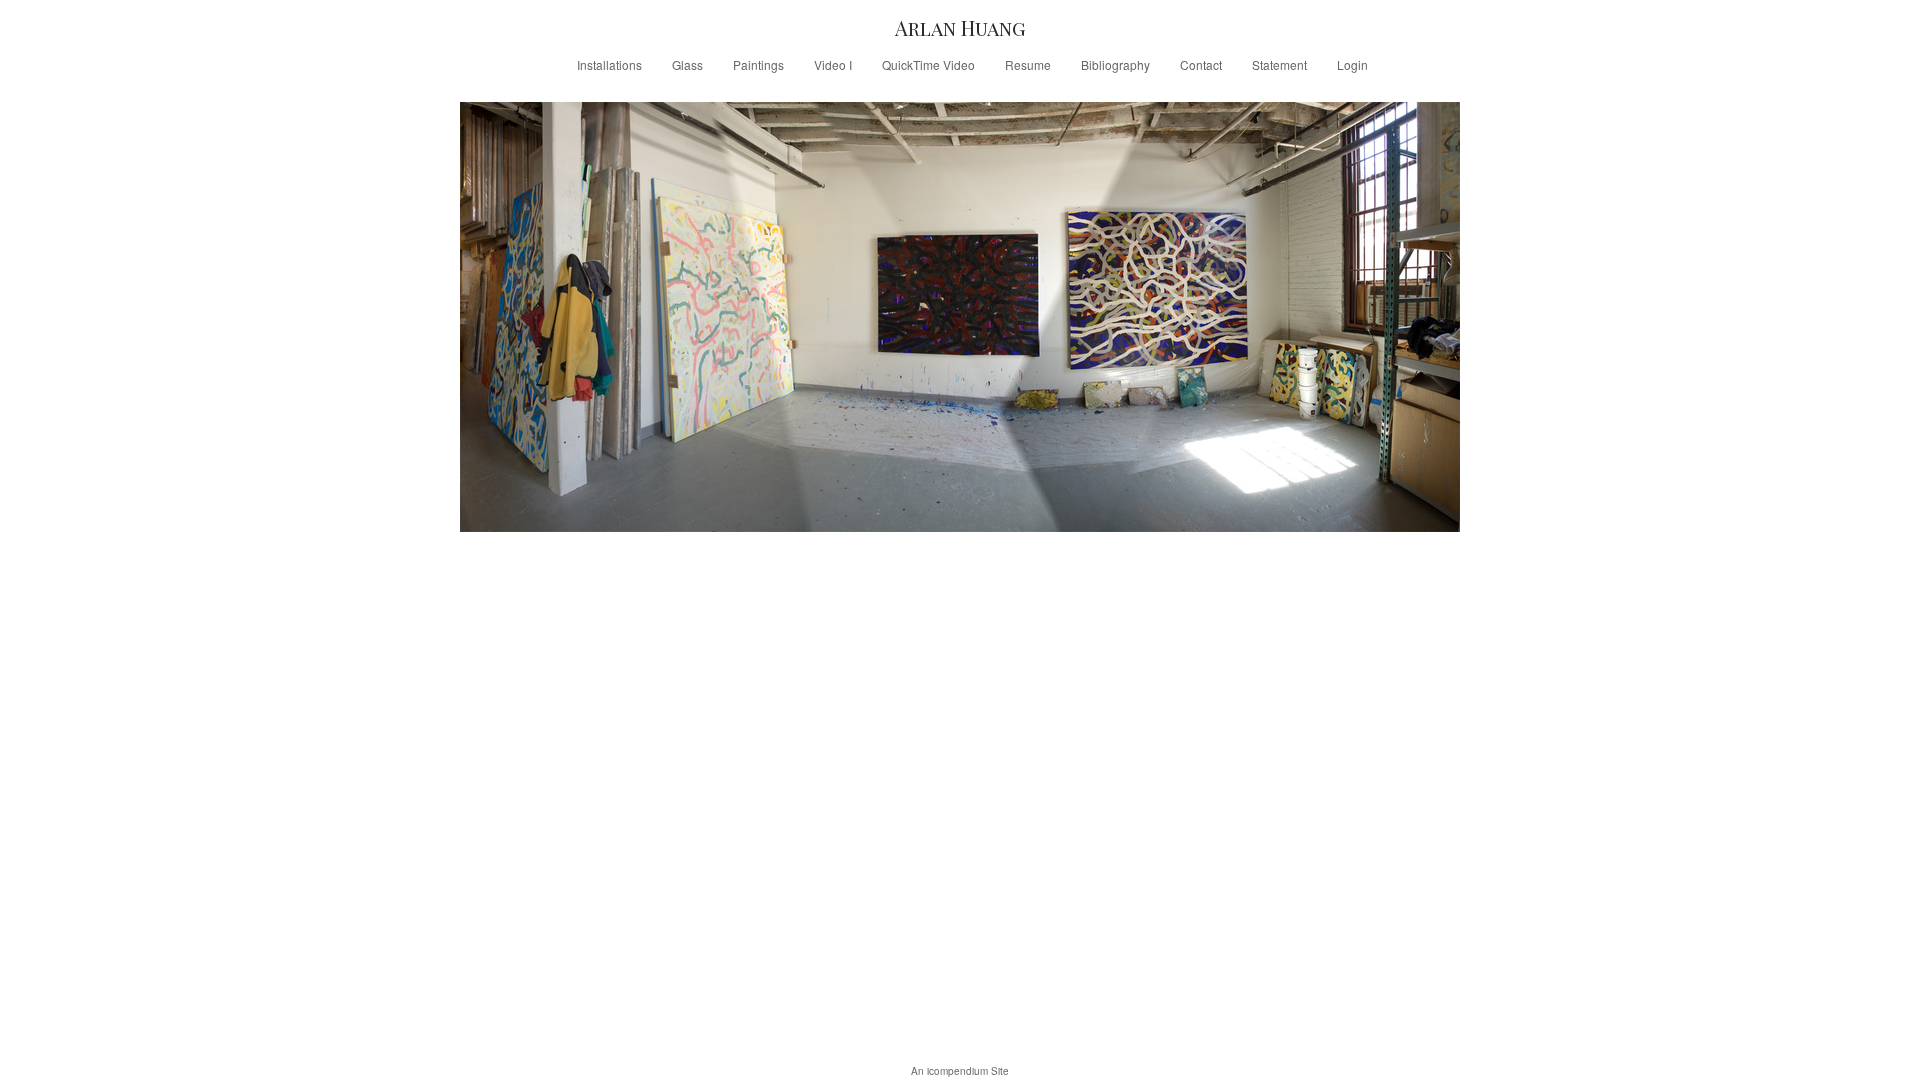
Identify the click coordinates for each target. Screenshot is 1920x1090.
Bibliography (1115, 64)
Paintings (758, 64)
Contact (1201, 64)
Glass (687, 64)
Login (1352, 64)
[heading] (960, 27)
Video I (833, 64)
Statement (1279, 64)
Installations (609, 64)
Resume (1028, 64)
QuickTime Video (928, 64)
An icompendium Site (960, 1071)
